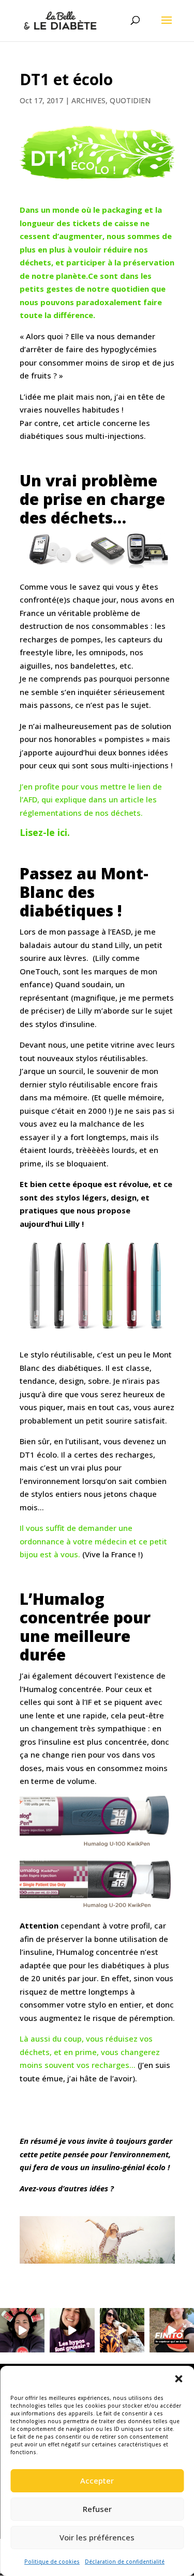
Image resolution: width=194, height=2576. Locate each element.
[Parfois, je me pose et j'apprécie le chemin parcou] (122, 2330)
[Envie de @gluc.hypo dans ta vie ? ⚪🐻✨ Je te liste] (22, 2330)
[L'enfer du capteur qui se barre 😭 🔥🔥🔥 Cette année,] (172, 2330)
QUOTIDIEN (130, 100)
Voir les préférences (97, 2537)
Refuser (97, 2509)
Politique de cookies (52, 2562)
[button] (178, 2379)
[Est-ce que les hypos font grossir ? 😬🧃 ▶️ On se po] (72, 2330)
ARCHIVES (88, 100)
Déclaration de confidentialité (125, 2562)
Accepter (97, 2480)
